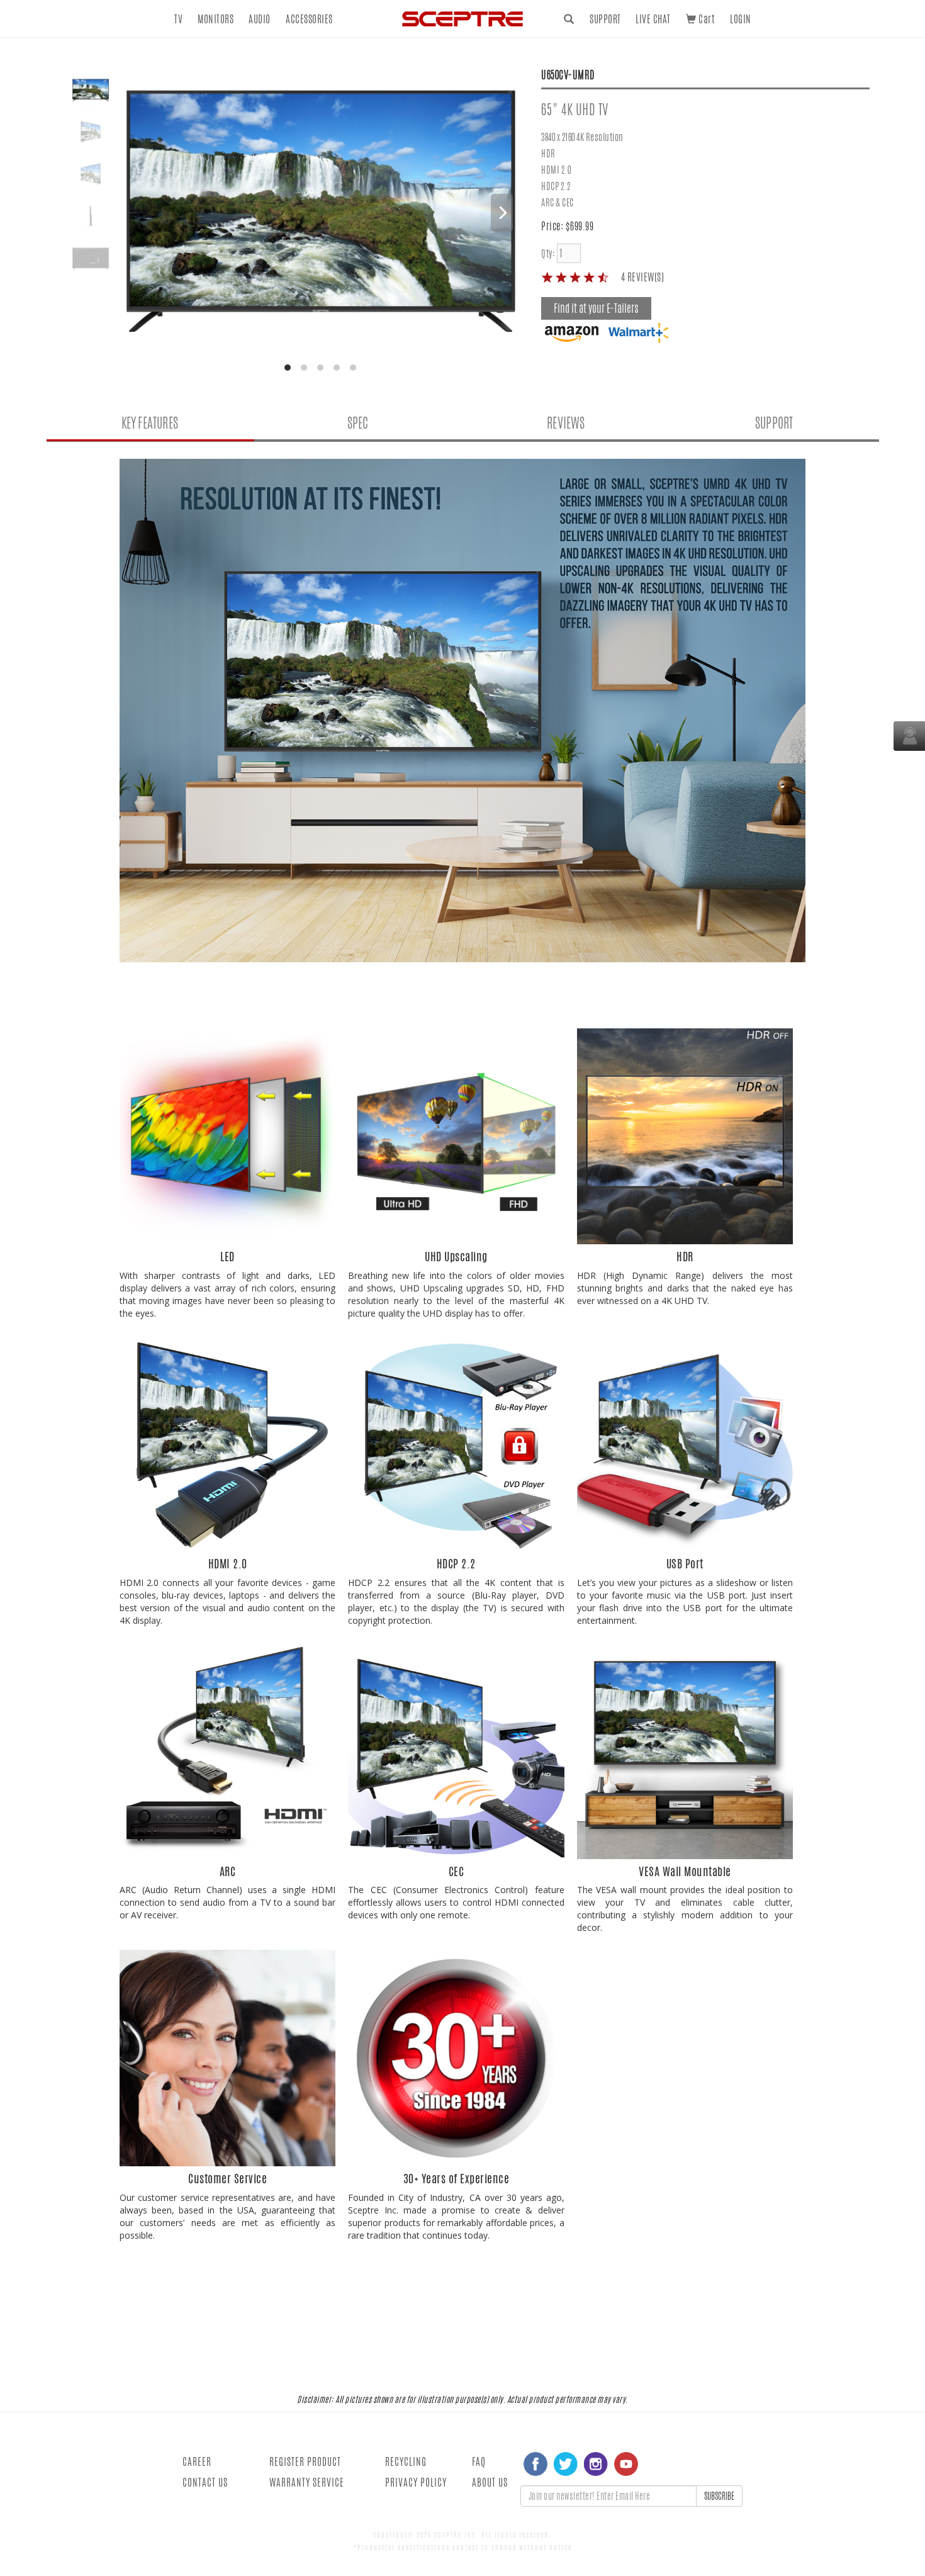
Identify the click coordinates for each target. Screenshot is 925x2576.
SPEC (358, 423)
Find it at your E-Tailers (596, 308)
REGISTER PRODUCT (305, 2462)
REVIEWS (566, 423)
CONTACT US (205, 2483)
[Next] (502, 213)
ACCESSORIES (309, 19)
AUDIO (260, 19)
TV (178, 19)
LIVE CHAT (653, 19)
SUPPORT (605, 19)
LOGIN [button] (741, 19)
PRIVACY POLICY (416, 2483)
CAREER (197, 2462)
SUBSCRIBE (719, 2496)
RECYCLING (406, 2462)
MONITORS (216, 19)
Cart (705, 19)
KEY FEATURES (150, 423)
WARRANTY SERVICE (307, 2483)
